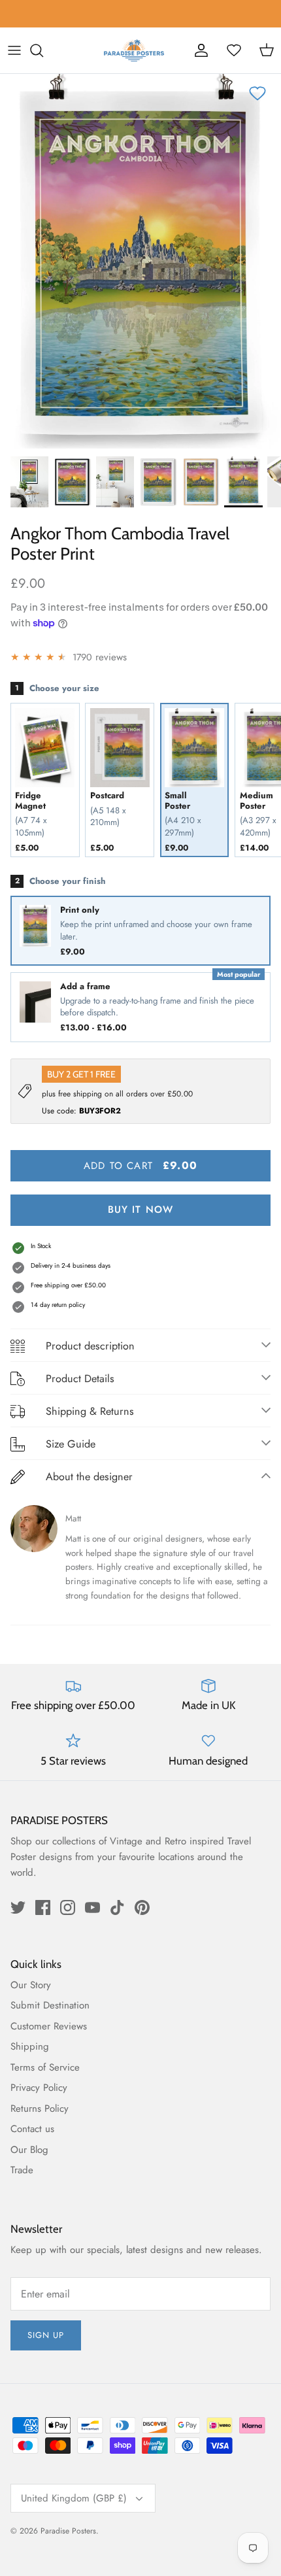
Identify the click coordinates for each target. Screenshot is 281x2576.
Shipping (30, 2046)
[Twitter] (18, 1907)
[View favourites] (234, 50)
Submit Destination (50, 2005)
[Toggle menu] (14, 50)
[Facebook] (43, 1907)
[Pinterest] (142, 1907)
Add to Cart (140, 1165)
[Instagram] (68, 1907)
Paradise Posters (68, 2531)
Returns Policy (40, 2109)
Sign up (46, 2335)
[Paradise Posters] (134, 50)
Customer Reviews (49, 2026)
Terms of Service (45, 2067)
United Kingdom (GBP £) (74, 2498)
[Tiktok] (117, 1907)
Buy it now (141, 1210)
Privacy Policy (39, 2088)
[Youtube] (92, 1907)
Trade (22, 2170)
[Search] (43, 50)
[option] (140, 261)
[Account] (201, 50)
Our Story (31, 1985)
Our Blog (29, 2150)
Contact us (32, 2129)
